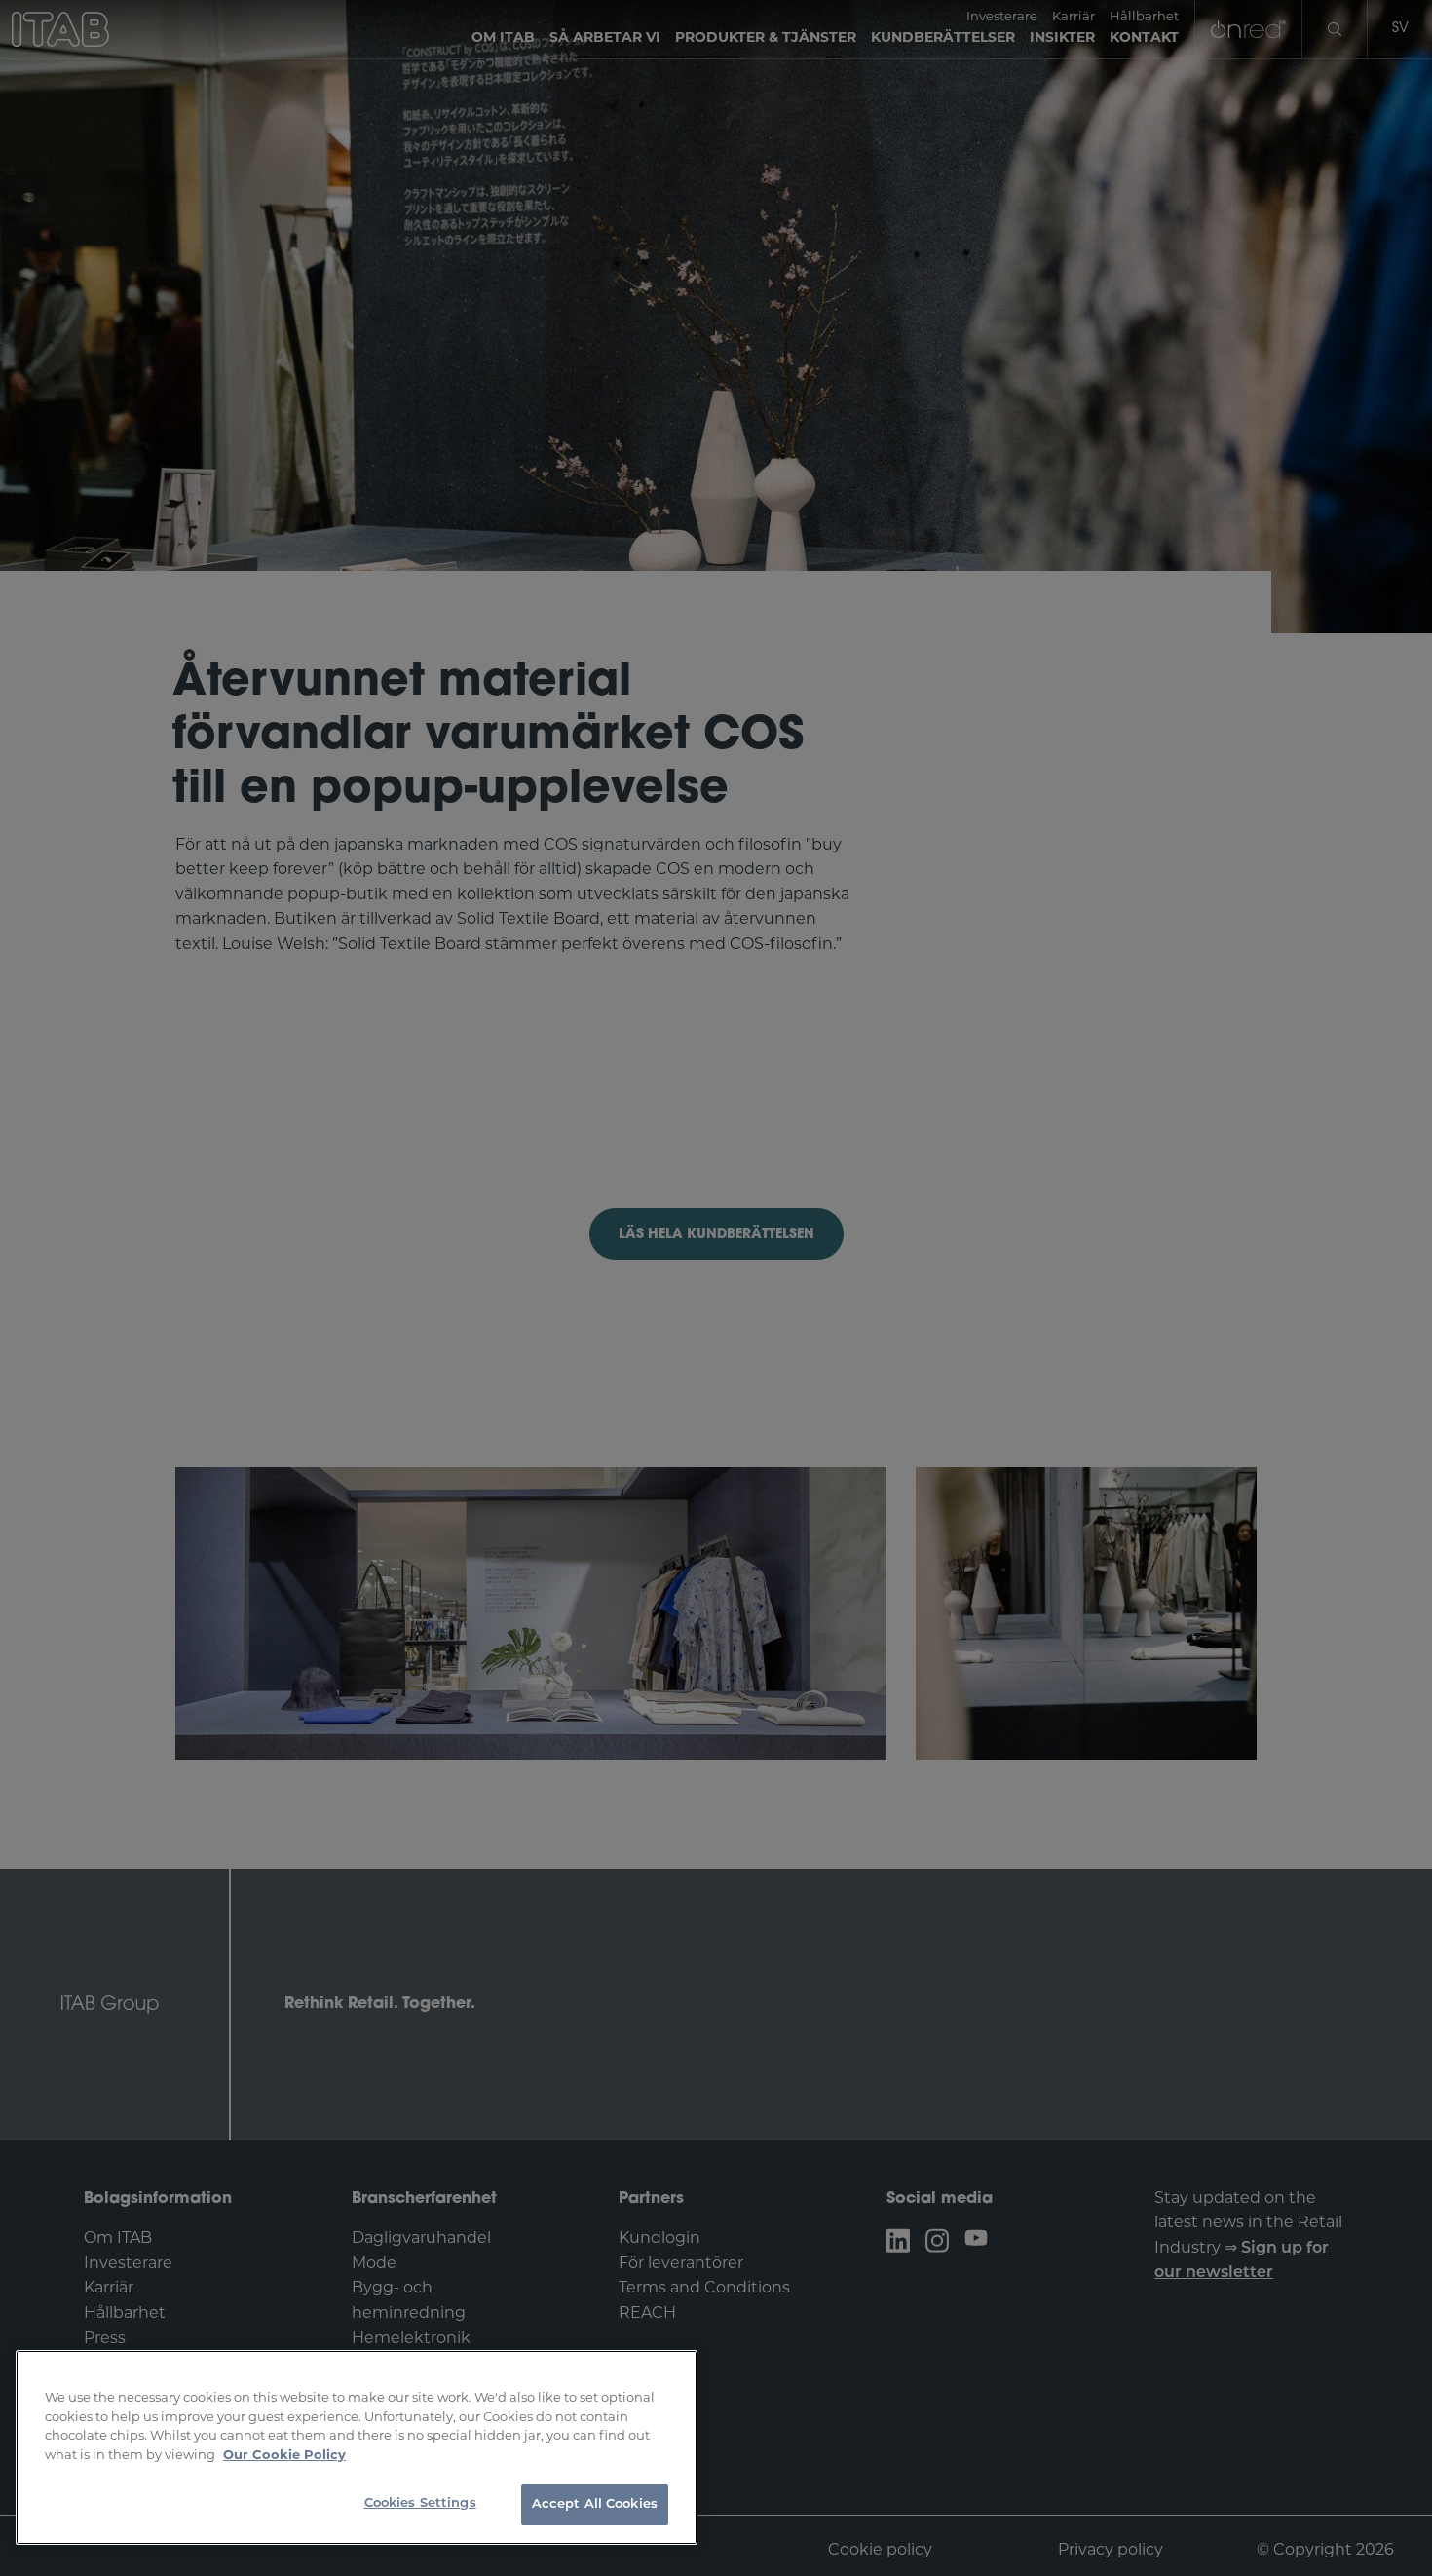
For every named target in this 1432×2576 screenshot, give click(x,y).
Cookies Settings (420, 2503)
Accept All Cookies (595, 2504)
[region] (357, 2447)
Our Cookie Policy (284, 2456)
